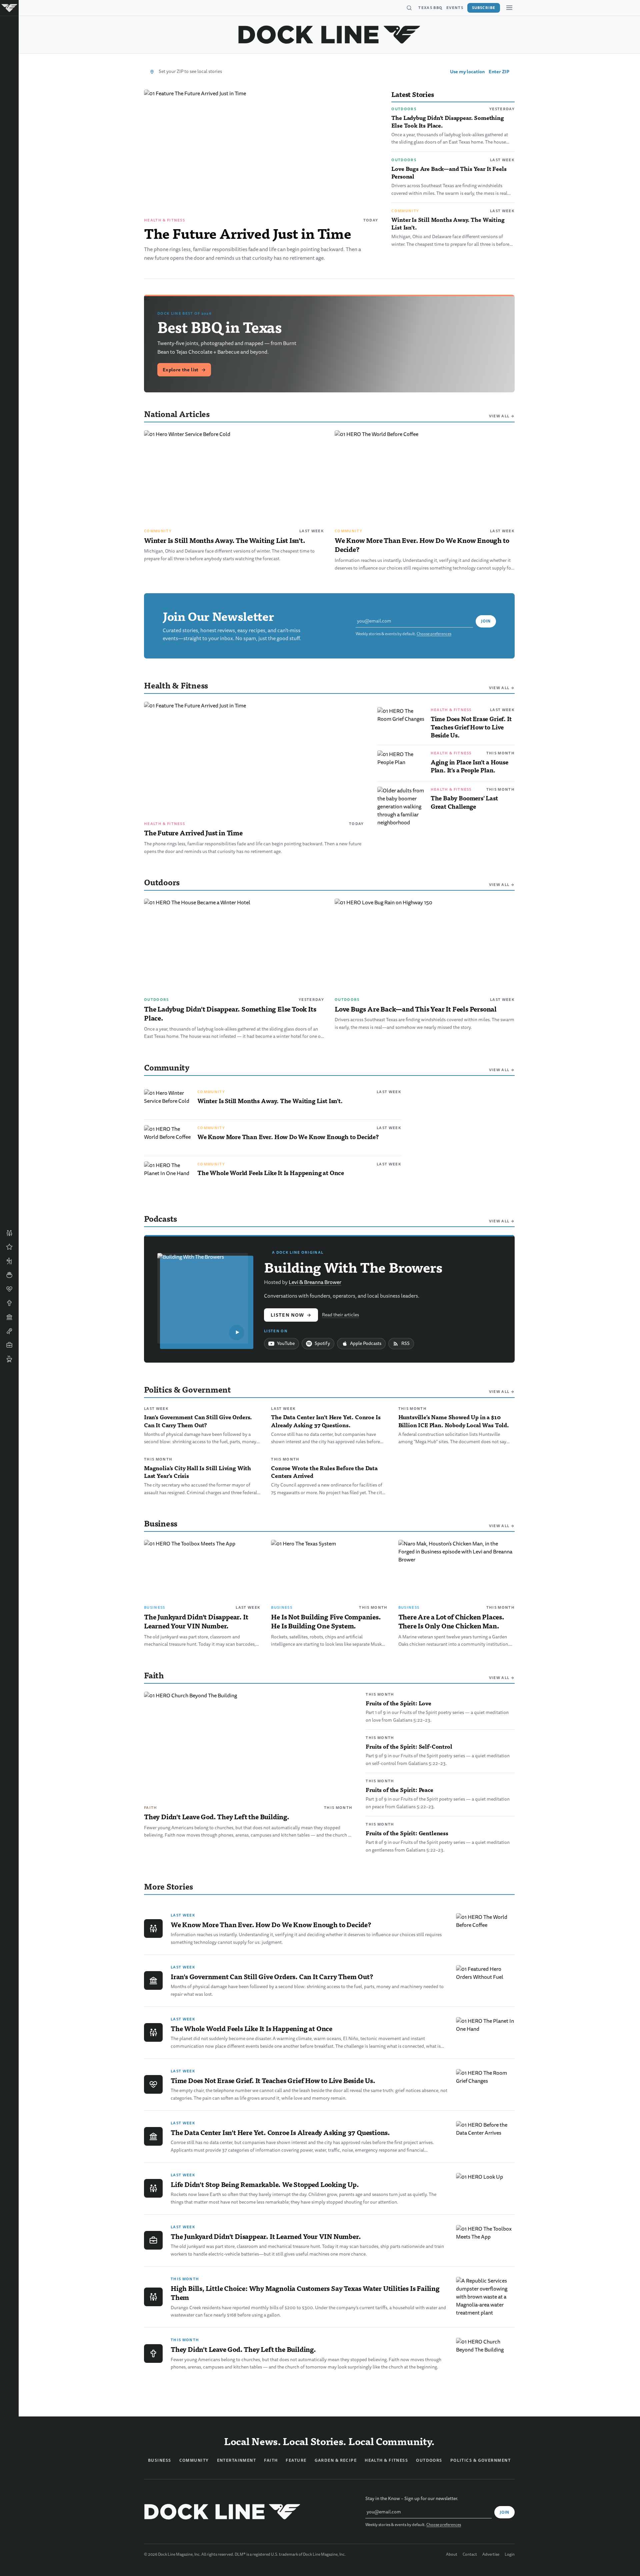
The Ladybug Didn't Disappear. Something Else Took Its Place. (447, 121)
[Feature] (9, 1247)
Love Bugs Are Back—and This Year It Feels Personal (449, 172)
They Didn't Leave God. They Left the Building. (217, 1817)
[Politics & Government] (9, 1317)
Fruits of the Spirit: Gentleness (407, 1833)
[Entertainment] (9, 1331)
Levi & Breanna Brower (315, 1282)
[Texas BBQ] (9, 1359)
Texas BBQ (430, 8)
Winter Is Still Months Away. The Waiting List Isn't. (448, 223)
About (452, 2555)
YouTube (286, 1343)
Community (405, 211)
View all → (502, 416)
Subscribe (484, 8)
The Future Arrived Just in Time (247, 233)
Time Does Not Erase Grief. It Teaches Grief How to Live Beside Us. (471, 727)
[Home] (9, 8)
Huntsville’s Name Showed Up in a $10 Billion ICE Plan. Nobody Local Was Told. (454, 1421)
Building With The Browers (353, 1267)
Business (155, 1607)
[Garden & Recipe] (9, 1275)
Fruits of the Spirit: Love (398, 1703)
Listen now (291, 1315)
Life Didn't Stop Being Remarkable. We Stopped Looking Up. (265, 2184)
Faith (151, 1808)
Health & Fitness (164, 220)
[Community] (9, 1233)
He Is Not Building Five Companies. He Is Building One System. (326, 1621)
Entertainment (237, 2460)
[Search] (409, 8)
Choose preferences (434, 634)
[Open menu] (509, 8)
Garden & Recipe (336, 2460)
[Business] (9, 1345)
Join (486, 621)
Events (455, 8)
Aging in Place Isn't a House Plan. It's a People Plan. (469, 766)
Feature (296, 2460)
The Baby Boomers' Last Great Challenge (464, 802)
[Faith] (9, 1303)
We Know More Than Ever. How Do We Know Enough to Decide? (422, 545)
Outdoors (404, 109)
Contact (470, 2555)
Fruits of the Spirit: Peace (399, 1790)
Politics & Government (480, 2460)
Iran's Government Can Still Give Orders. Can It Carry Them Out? (198, 1421)
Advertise (491, 2555)
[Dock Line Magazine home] (329, 35)
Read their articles (340, 1315)
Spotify (322, 1343)
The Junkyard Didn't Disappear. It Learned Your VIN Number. (196, 1621)
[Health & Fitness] (9, 1289)
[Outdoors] (9, 1261)
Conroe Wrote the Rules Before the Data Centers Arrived (324, 1472)
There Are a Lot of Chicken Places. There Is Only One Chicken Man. (451, 1621)
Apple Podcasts (366, 1343)
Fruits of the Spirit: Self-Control (409, 1746)
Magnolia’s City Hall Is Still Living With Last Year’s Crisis (197, 1472)
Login (510, 2555)
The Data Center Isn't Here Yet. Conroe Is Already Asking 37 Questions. (326, 1421)
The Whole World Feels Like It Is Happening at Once (271, 1173)
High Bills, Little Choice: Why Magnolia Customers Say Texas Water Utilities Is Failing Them (305, 2293)
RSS (405, 1343)
